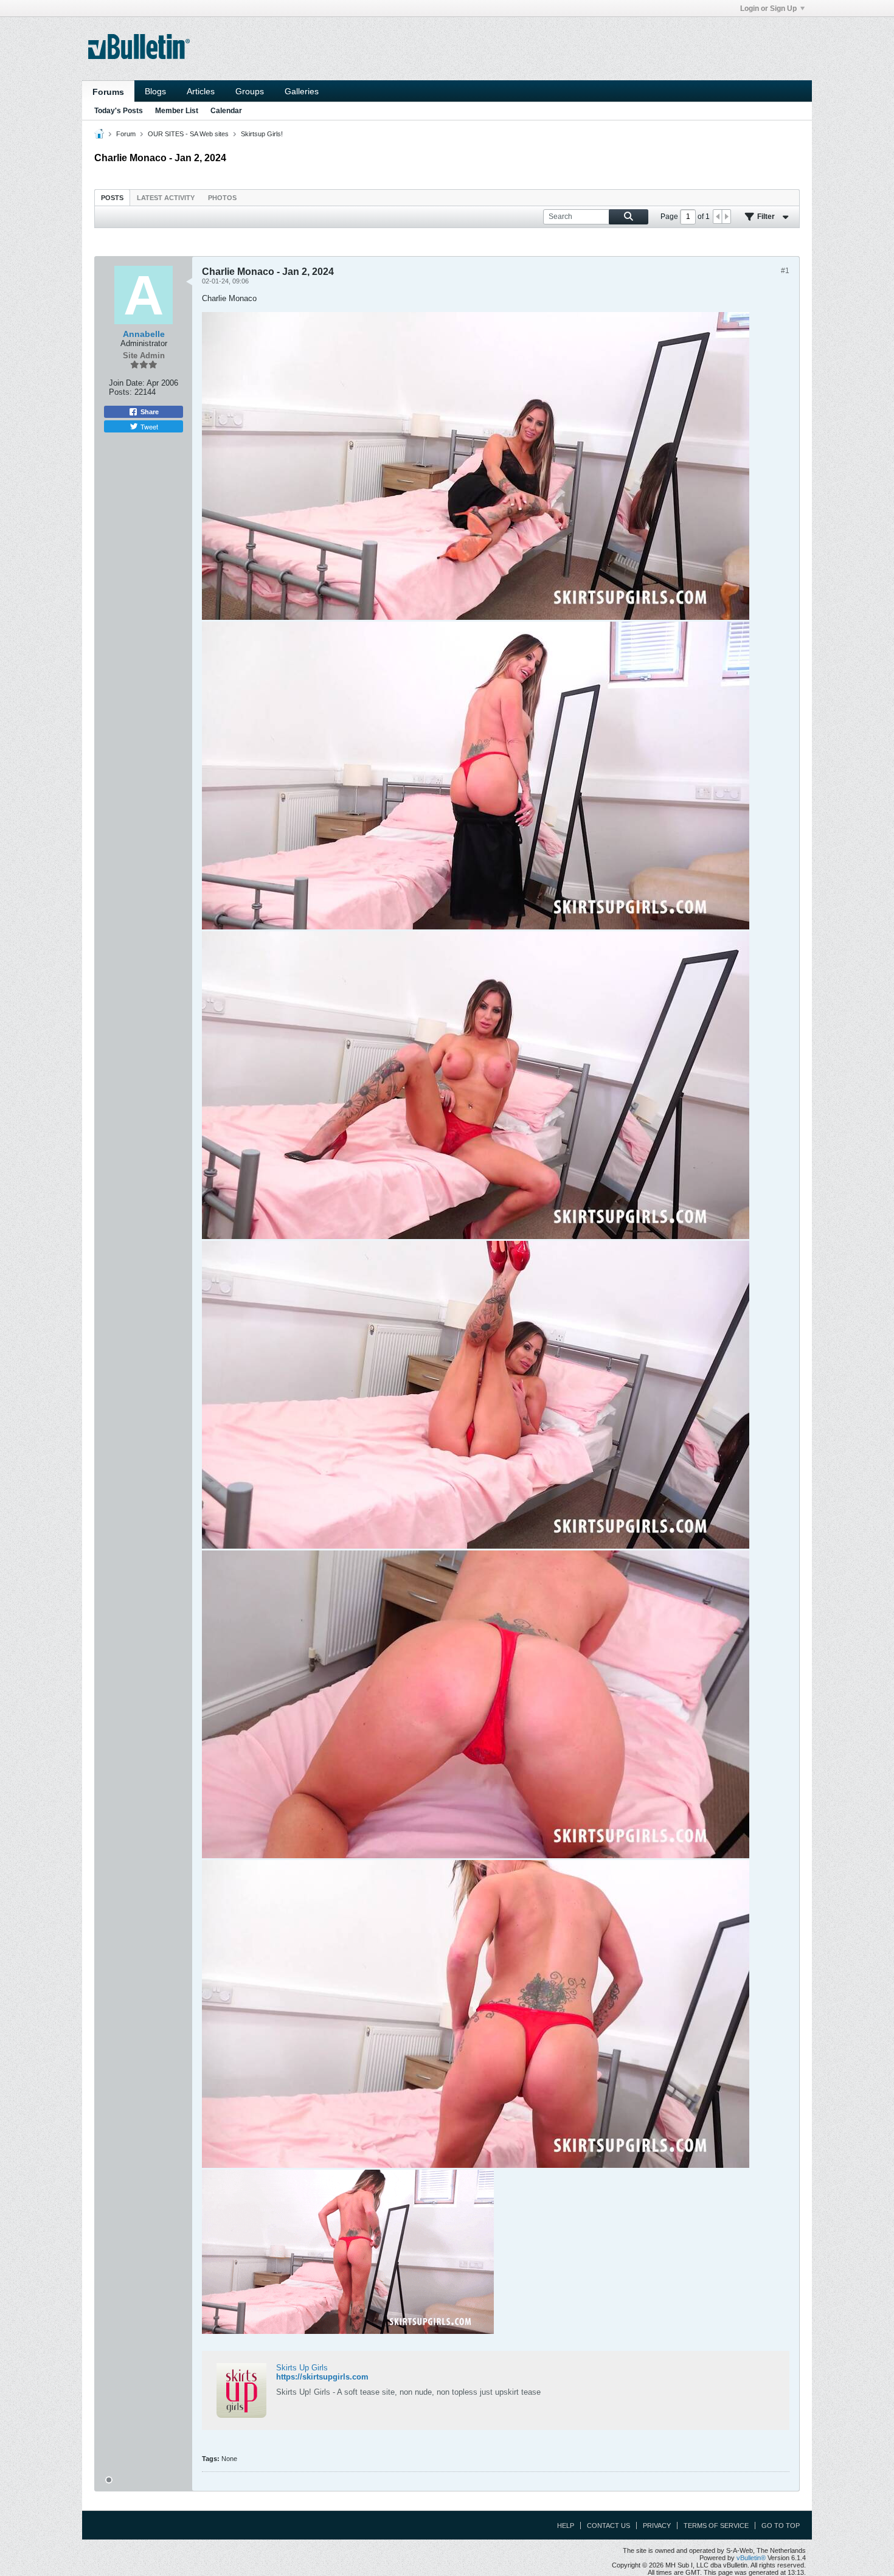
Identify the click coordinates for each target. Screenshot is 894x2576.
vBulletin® (751, 2558)
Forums (108, 92)
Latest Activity (166, 198)
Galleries (302, 91)
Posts (112, 198)
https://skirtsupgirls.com (322, 2377)
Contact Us (608, 2526)
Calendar (226, 111)
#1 (785, 271)
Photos (222, 198)
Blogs (155, 91)
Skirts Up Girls (302, 2368)
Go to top (781, 2526)
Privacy (657, 2526)
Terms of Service (716, 2526)
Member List (177, 111)
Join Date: (127, 383)
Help (566, 2526)
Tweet (149, 426)
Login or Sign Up (768, 9)
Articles (201, 91)
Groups (250, 91)
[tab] (112, 197)
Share (150, 412)
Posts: (120, 392)
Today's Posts (119, 111)
